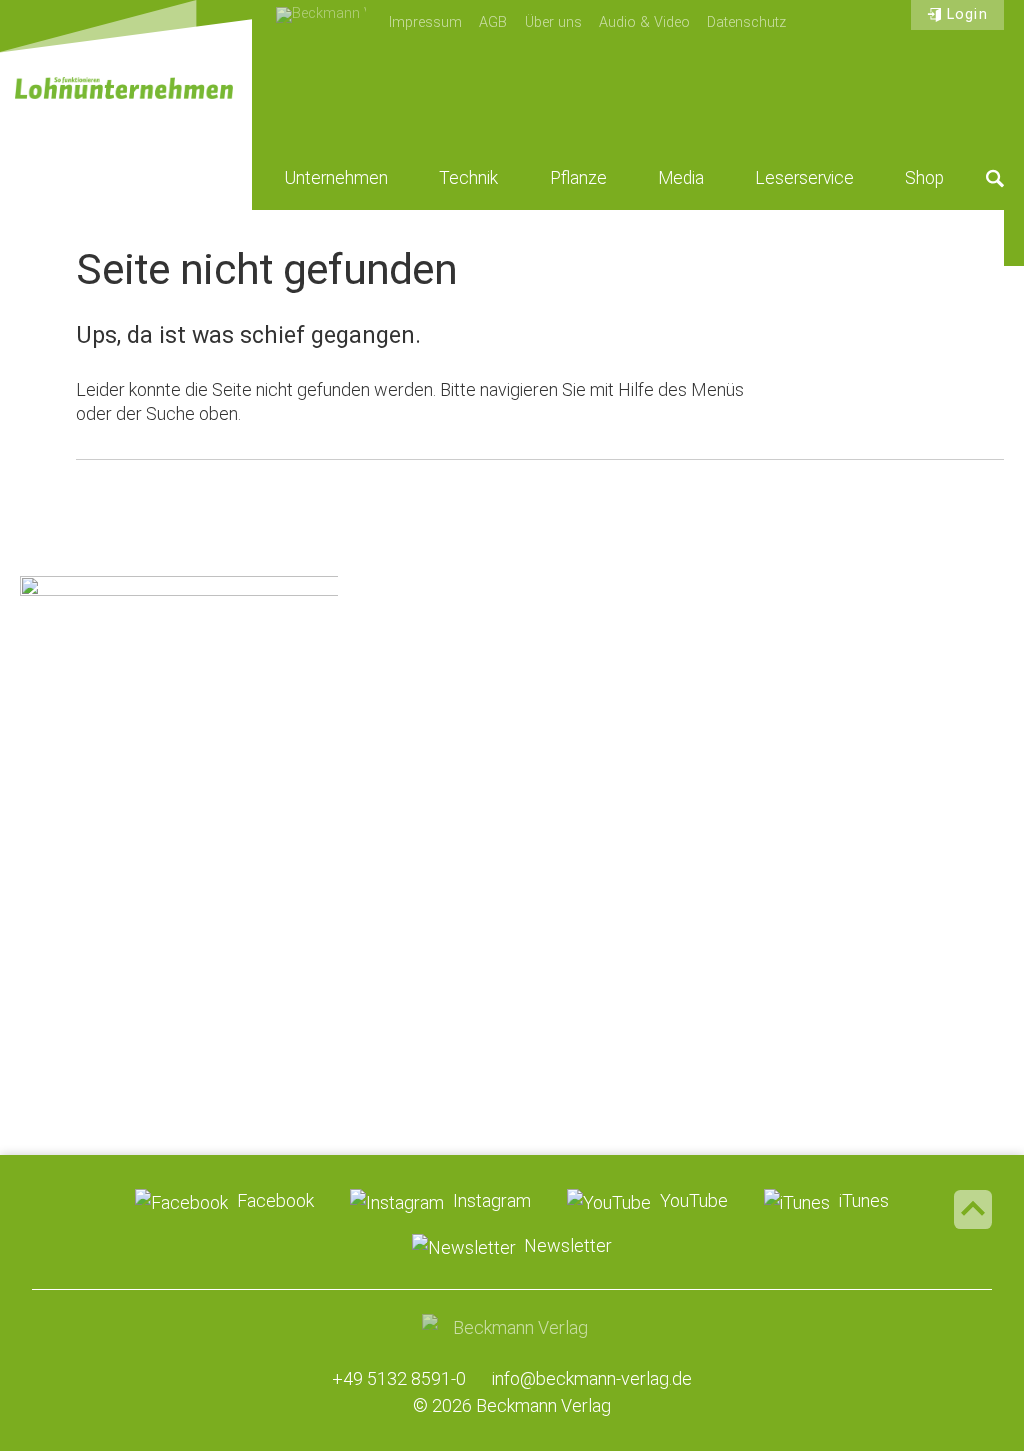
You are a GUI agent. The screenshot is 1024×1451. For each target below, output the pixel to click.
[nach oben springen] (973, 1209)
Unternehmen (336, 178)
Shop (924, 178)
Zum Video (178, 706)
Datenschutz (746, 22)
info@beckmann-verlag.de (592, 1378)
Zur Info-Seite (178, 971)
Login (967, 14)
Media (681, 178)
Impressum (425, 22)
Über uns (553, 22)
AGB (493, 22)
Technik (468, 178)
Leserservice (804, 178)
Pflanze (578, 178)
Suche (995, 178)
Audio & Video (644, 22)
